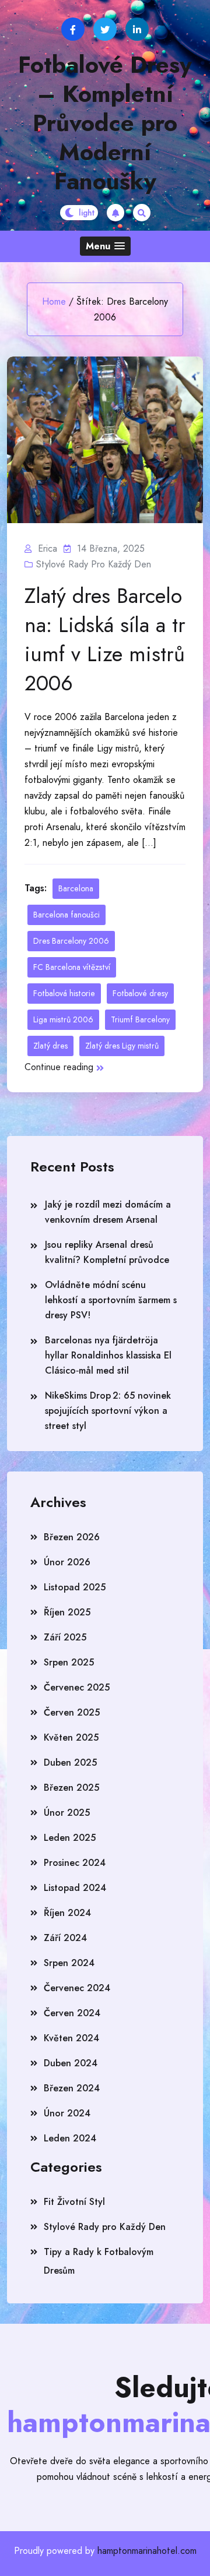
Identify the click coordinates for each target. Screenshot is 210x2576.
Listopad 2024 (75, 1888)
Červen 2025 (72, 1712)
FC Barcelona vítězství (72, 967)
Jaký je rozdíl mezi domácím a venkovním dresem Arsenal (108, 1212)
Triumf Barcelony (140, 1019)
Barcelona (76, 888)
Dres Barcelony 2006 (71, 941)
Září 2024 (65, 1938)
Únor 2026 (67, 1562)
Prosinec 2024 (75, 1863)
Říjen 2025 (67, 1612)
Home (54, 301)
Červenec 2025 (77, 1687)
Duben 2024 (71, 2063)
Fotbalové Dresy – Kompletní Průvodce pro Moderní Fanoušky (105, 123)
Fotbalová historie (64, 993)
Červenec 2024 (77, 1988)
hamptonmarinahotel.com (147, 2551)
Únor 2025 (67, 1813)
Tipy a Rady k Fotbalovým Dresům (99, 2261)
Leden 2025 (70, 1838)
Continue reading (59, 1067)
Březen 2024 (72, 2088)
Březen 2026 (72, 1537)
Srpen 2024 (69, 1963)
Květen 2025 (71, 1737)
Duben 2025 (70, 1762)
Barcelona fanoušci (66, 915)
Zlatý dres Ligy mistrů (122, 1046)
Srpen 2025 (69, 1662)
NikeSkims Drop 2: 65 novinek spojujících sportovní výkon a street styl (108, 1411)
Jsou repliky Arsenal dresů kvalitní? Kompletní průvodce (107, 1252)
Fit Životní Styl (74, 2202)
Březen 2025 (71, 1788)
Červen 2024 (72, 2013)
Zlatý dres (50, 1046)
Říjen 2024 (67, 1913)
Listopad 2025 (75, 1587)
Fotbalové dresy (140, 993)
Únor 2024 (67, 2113)
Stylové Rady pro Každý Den (94, 564)
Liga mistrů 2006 (63, 1019)
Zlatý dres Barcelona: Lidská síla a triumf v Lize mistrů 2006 (105, 639)
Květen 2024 (71, 2038)
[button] (105, 246)
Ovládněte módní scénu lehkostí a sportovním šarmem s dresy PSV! (111, 1300)
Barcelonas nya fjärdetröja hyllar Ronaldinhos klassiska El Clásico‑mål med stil (108, 1355)
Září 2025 (65, 1637)
